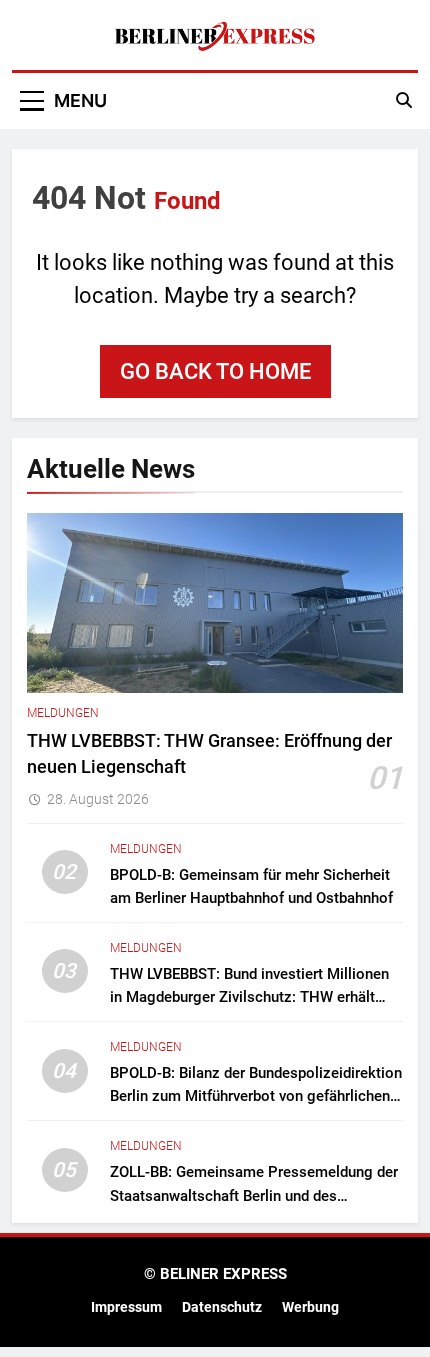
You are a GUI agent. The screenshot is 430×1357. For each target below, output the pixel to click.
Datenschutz (222, 1307)
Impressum (126, 1307)
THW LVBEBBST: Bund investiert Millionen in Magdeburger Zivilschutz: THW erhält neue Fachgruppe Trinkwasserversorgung (249, 997)
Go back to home (215, 371)
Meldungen (63, 713)
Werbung (310, 1307)
